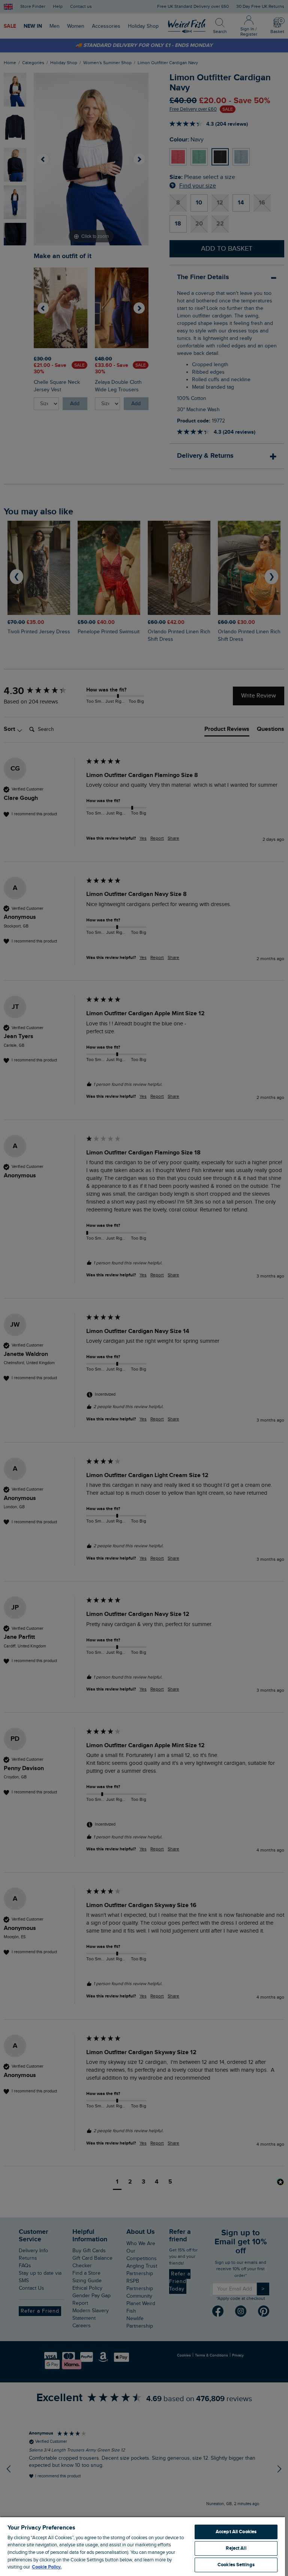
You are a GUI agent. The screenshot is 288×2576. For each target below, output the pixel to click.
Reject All (236, 2548)
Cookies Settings (236, 2565)
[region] (142, 2546)
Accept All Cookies (236, 2532)
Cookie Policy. (47, 2567)
